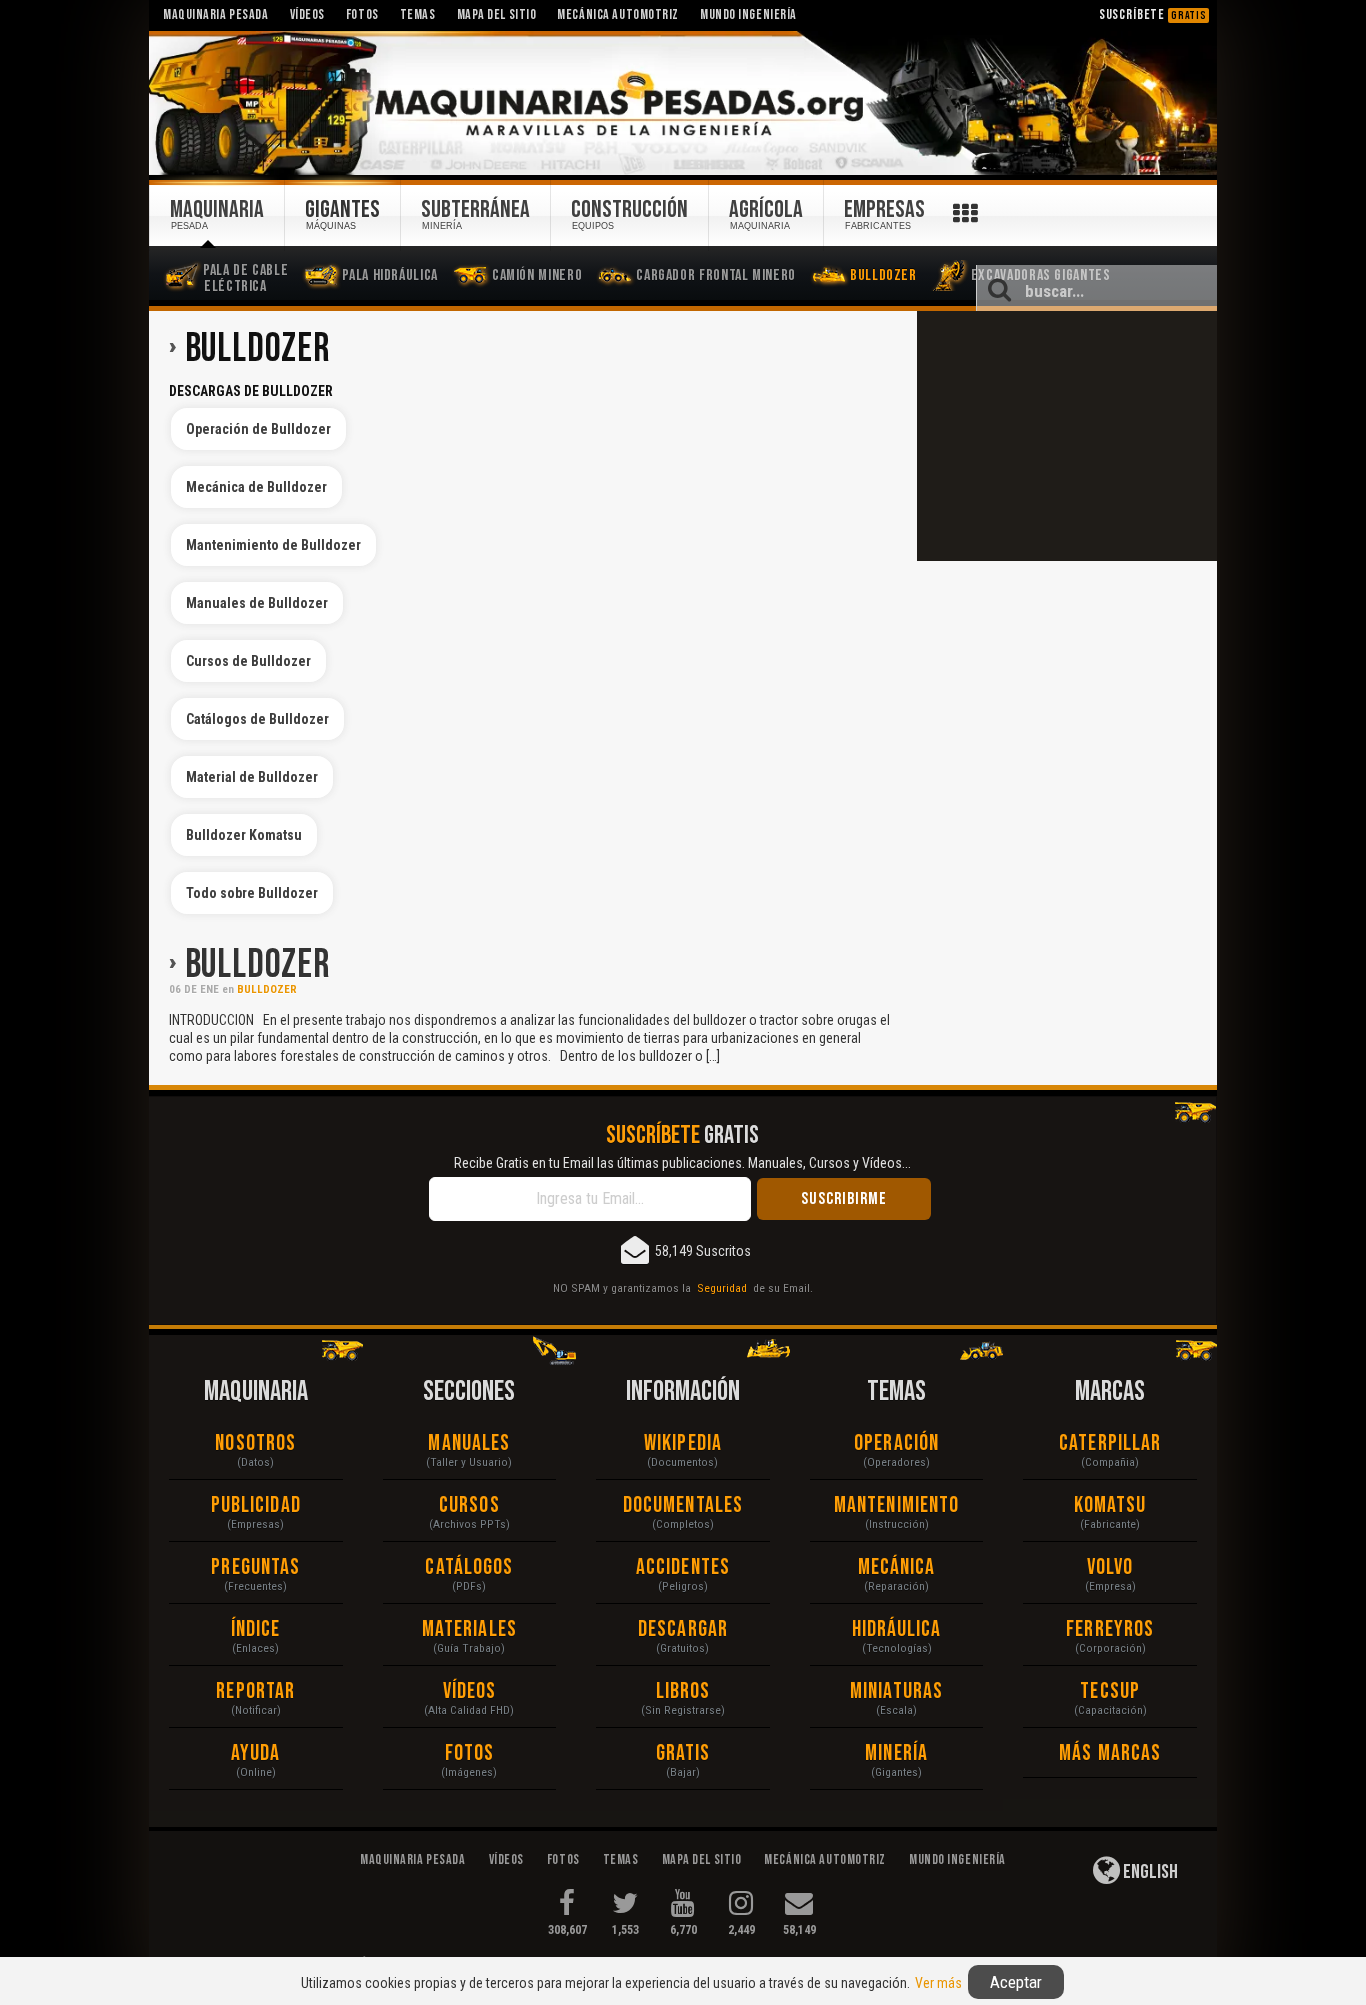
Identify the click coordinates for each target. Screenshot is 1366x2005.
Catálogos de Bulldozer (257, 719)
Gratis (683, 1753)
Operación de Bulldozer (258, 429)
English (1149, 1872)
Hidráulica (897, 1629)
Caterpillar (1110, 1443)
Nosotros (255, 1443)
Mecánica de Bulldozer (256, 487)
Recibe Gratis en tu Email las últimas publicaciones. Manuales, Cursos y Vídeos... (682, 1163)
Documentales (683, 1505)
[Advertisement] (1067, 436)
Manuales (469, 1443)
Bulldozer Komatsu (244, 835)
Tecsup (1110, 1691)
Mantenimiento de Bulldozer (273, 545)
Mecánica (897, 1567)
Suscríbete (1153, 14)
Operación (896, 1443)
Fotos (470, 1753)
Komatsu (1110, 1505)
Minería (896, 1753)
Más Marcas (1110, 1753)
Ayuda (256, 1753)
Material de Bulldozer (252, 777)
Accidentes (683, 1567)
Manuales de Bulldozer (257, 603)
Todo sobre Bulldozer (252, 893)
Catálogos (469, 1567)
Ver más (938, 1983)
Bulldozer (257, 965)
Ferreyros (1110, 1629)
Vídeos (470, 1691)
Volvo (1110, 1567)
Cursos (469, 1505)
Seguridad (722, 1288)
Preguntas (255, 1567)
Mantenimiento (896, 1505)
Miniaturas (896, 1691)
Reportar (255, 1691)
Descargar (683, 1629)
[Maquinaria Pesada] (683, 104)
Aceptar (1016, 1982)
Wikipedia (683, 1443)
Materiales (469, 1629)
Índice (256, 1629)
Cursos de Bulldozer (248, 661)
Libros (683, 1691)
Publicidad (256, 1505)
